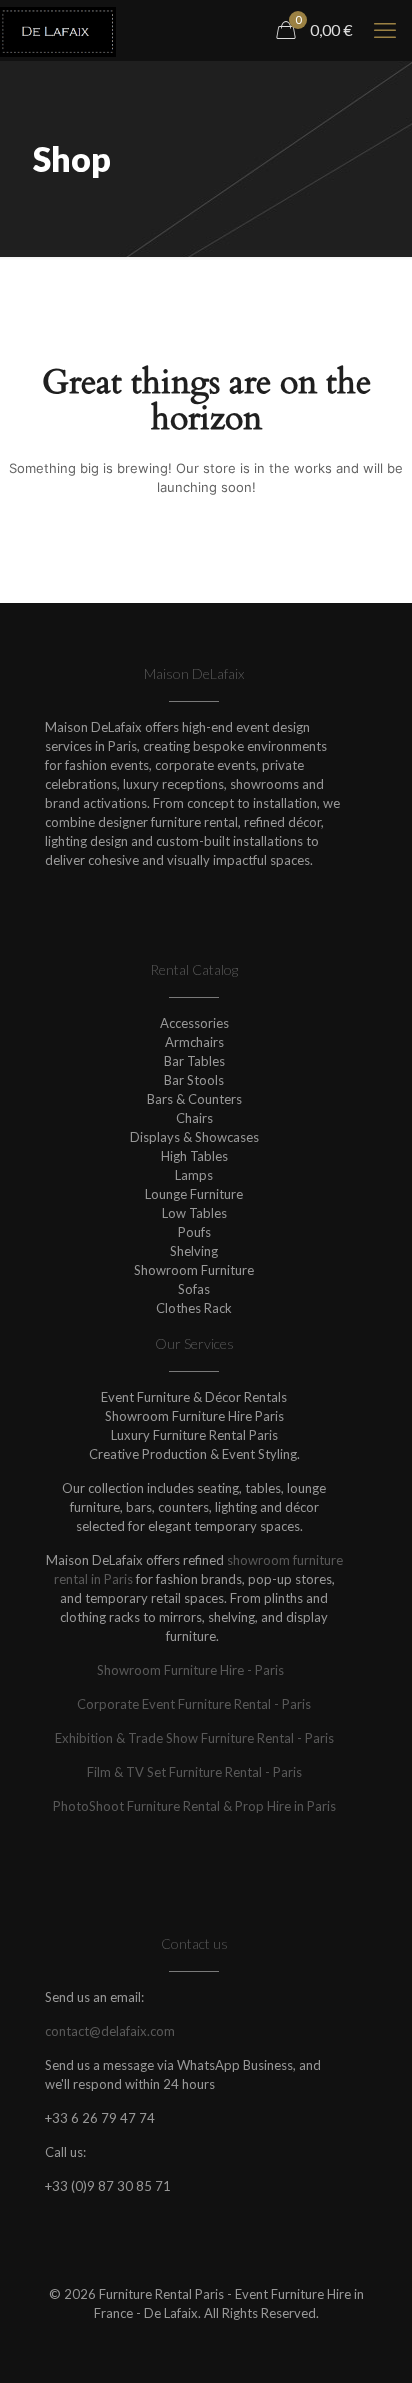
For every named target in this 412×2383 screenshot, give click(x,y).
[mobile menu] (385, 30)
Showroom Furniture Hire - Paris (194, 1670)
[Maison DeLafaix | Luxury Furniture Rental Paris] (58, 30)
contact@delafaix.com (110, 2031)
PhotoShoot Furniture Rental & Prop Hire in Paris (194, 1806)
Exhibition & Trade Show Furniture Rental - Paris (194, 1738)
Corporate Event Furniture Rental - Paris (194, 1704)
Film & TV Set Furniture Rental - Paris (194, 1772)
